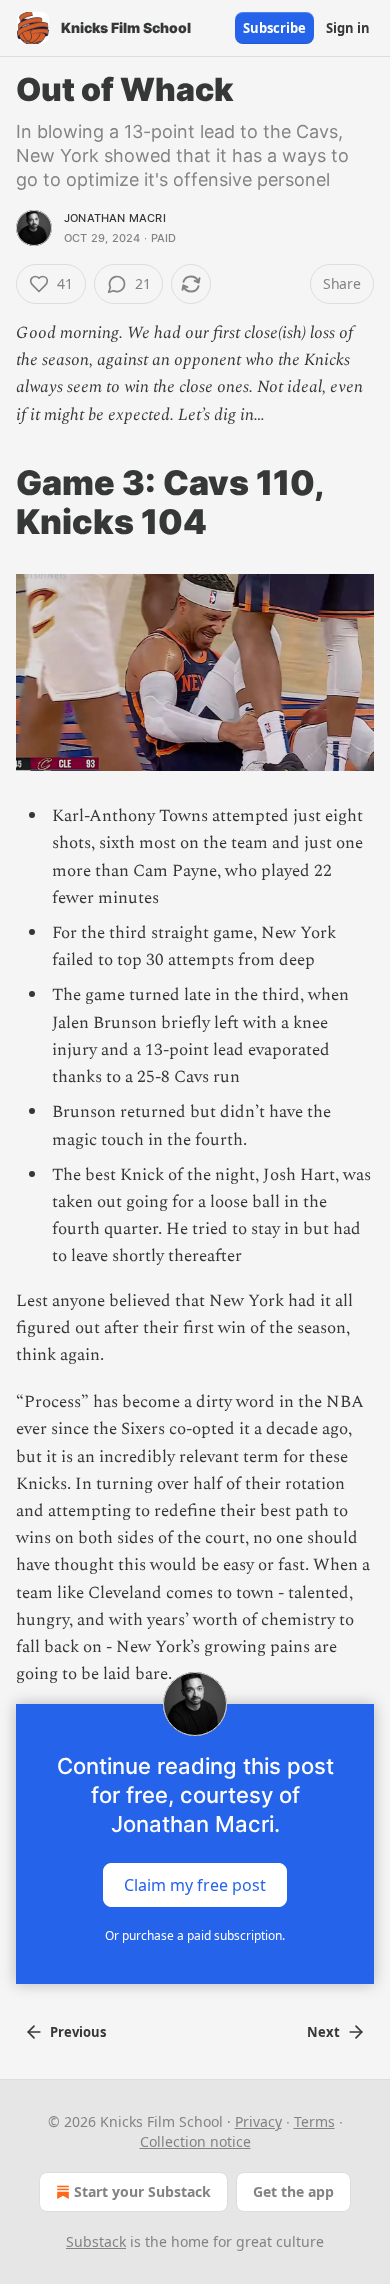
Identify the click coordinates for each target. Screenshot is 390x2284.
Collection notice (195, 2141)
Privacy (258, 2121)
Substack (96, 2241)
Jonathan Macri (115, 218)
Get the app (293, 2191)
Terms (314, 2121)
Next (323, 2032)
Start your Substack (142, 2191)
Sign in (348, 28)
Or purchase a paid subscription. (195, 1935)
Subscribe (274, 28)
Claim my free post (195, 1885)
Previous (78, 2032)
